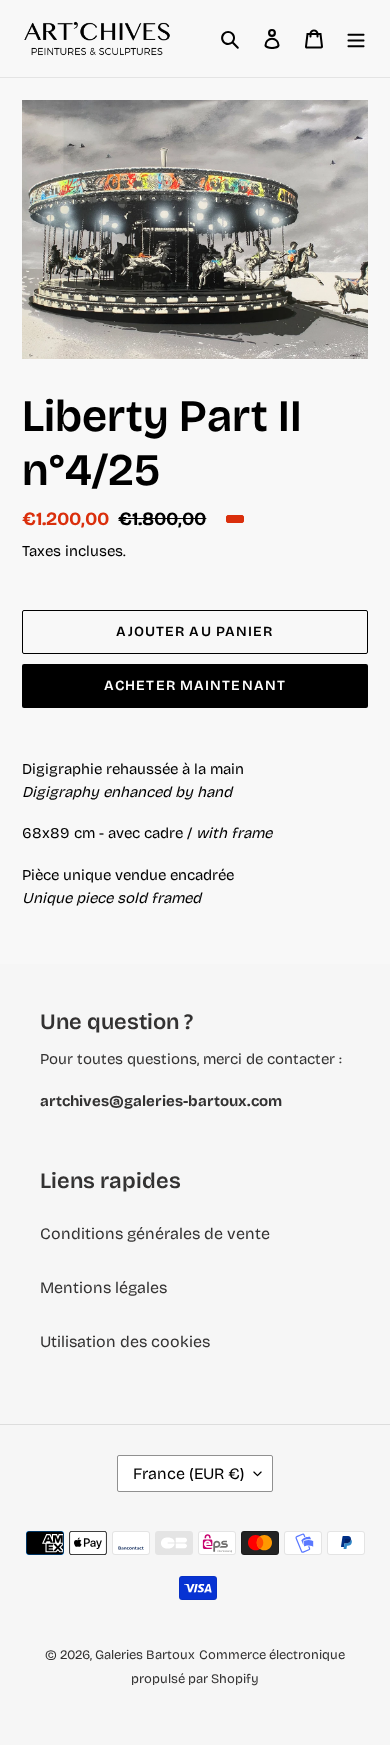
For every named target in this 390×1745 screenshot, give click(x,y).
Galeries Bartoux (145, 1655)
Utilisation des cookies (125, 1341)
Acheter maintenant (195, 685)
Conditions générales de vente (155, 1233)
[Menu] (356, 39)
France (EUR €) (188, 1473)
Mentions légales (103, 1287)
